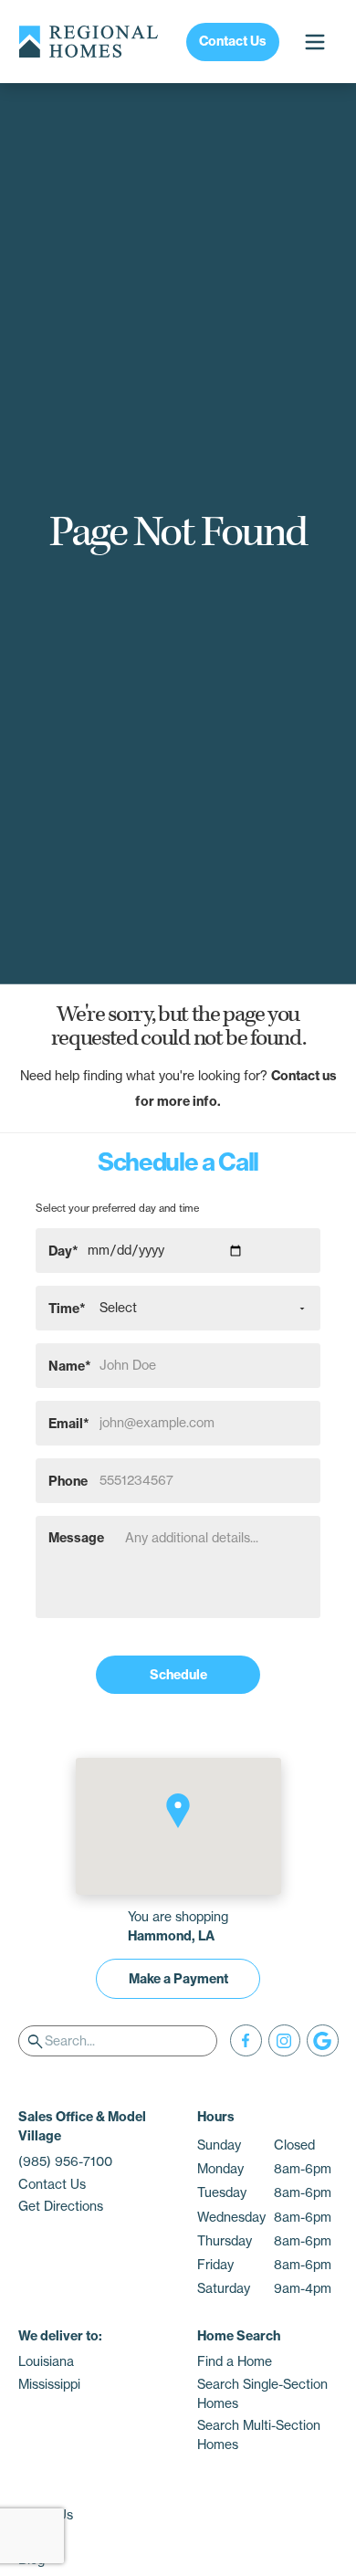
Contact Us (233, 41)
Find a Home (235, 2361)
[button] (178, 1811)
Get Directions (61, 2206)
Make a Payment (178, 1979)
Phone (68, 1480)
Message (76, 1538)
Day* (63, 1250)
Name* (70, 1365)
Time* (67, 1308)
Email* (69, 1423)
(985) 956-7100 (65, 2161)
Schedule (178, 1675)
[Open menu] (314, 42)
